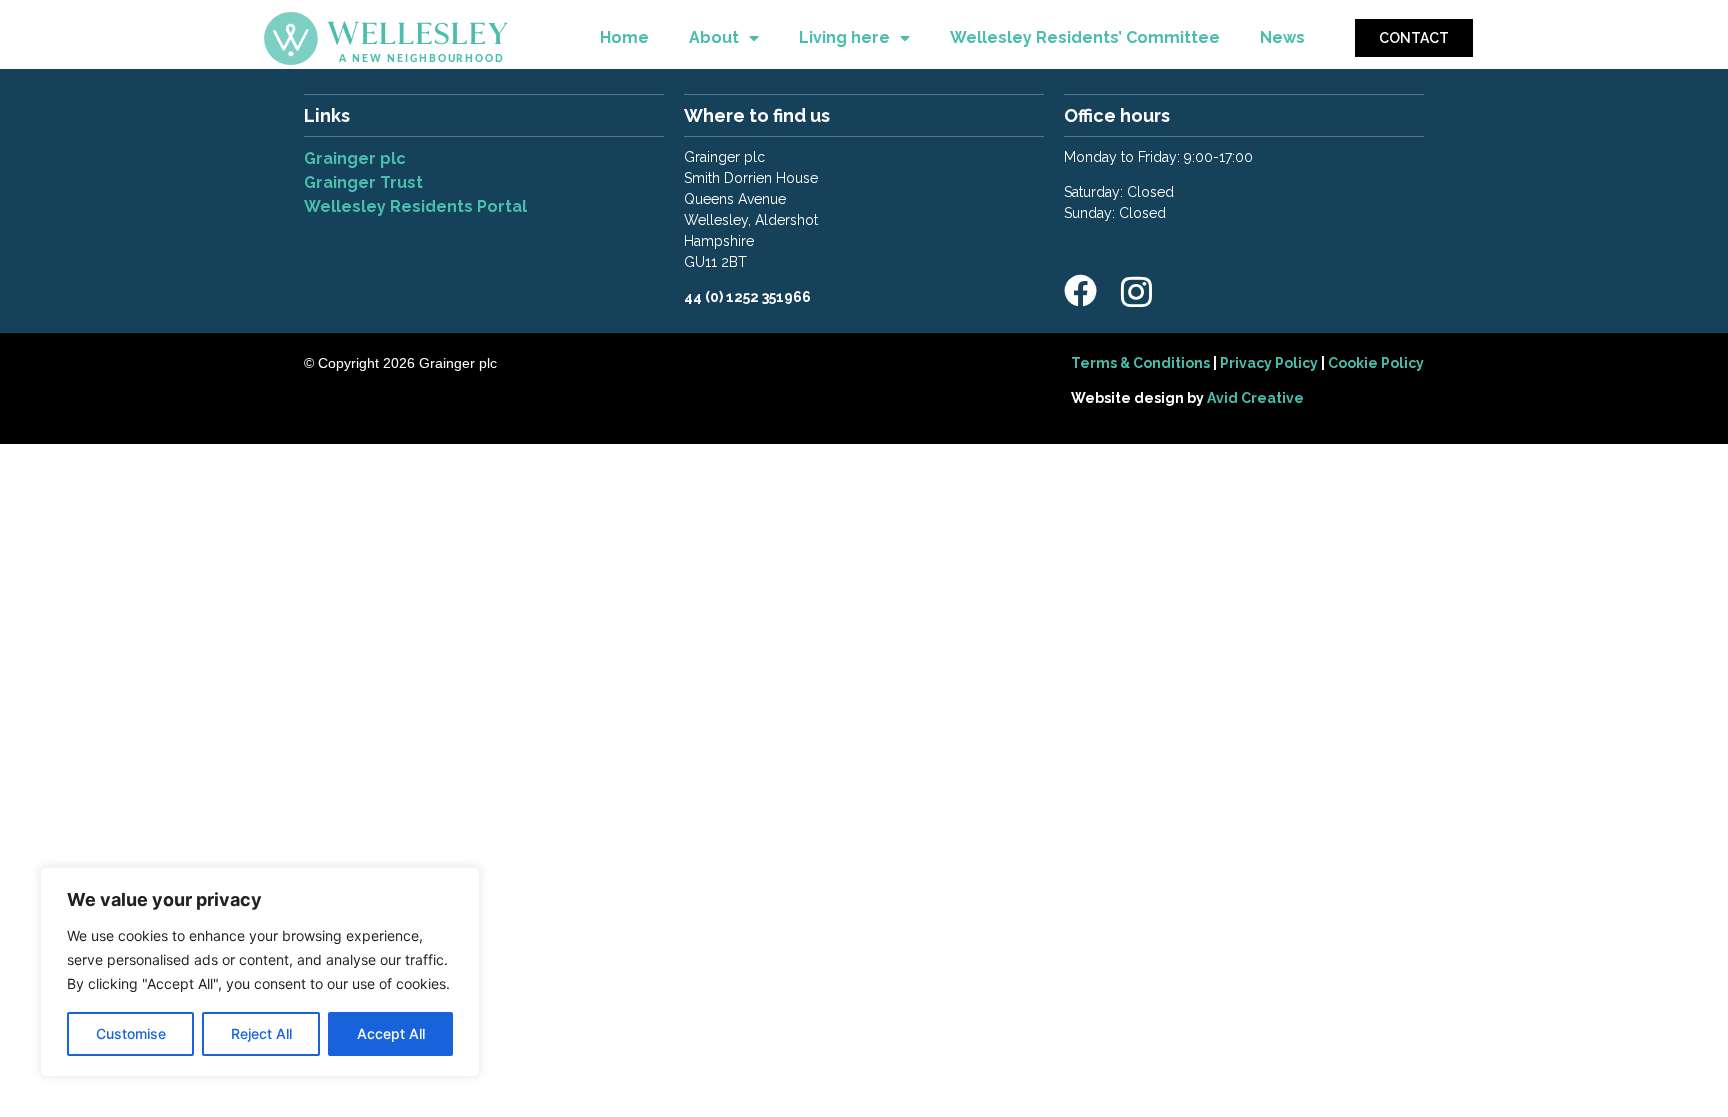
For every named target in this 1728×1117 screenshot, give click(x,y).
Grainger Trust (365, 182)
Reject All (261, 1033)
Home (624, 37)
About (714, 37)
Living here (844, 37)
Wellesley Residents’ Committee (1085, 37)
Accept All (391, 1033)
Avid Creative (1255, 398)
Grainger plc (355, 158)
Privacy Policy (1269, 363)
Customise (131, 1033)
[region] (260, 972)
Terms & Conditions (1140, 363)
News (1282, 37)
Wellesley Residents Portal (415, 206)
